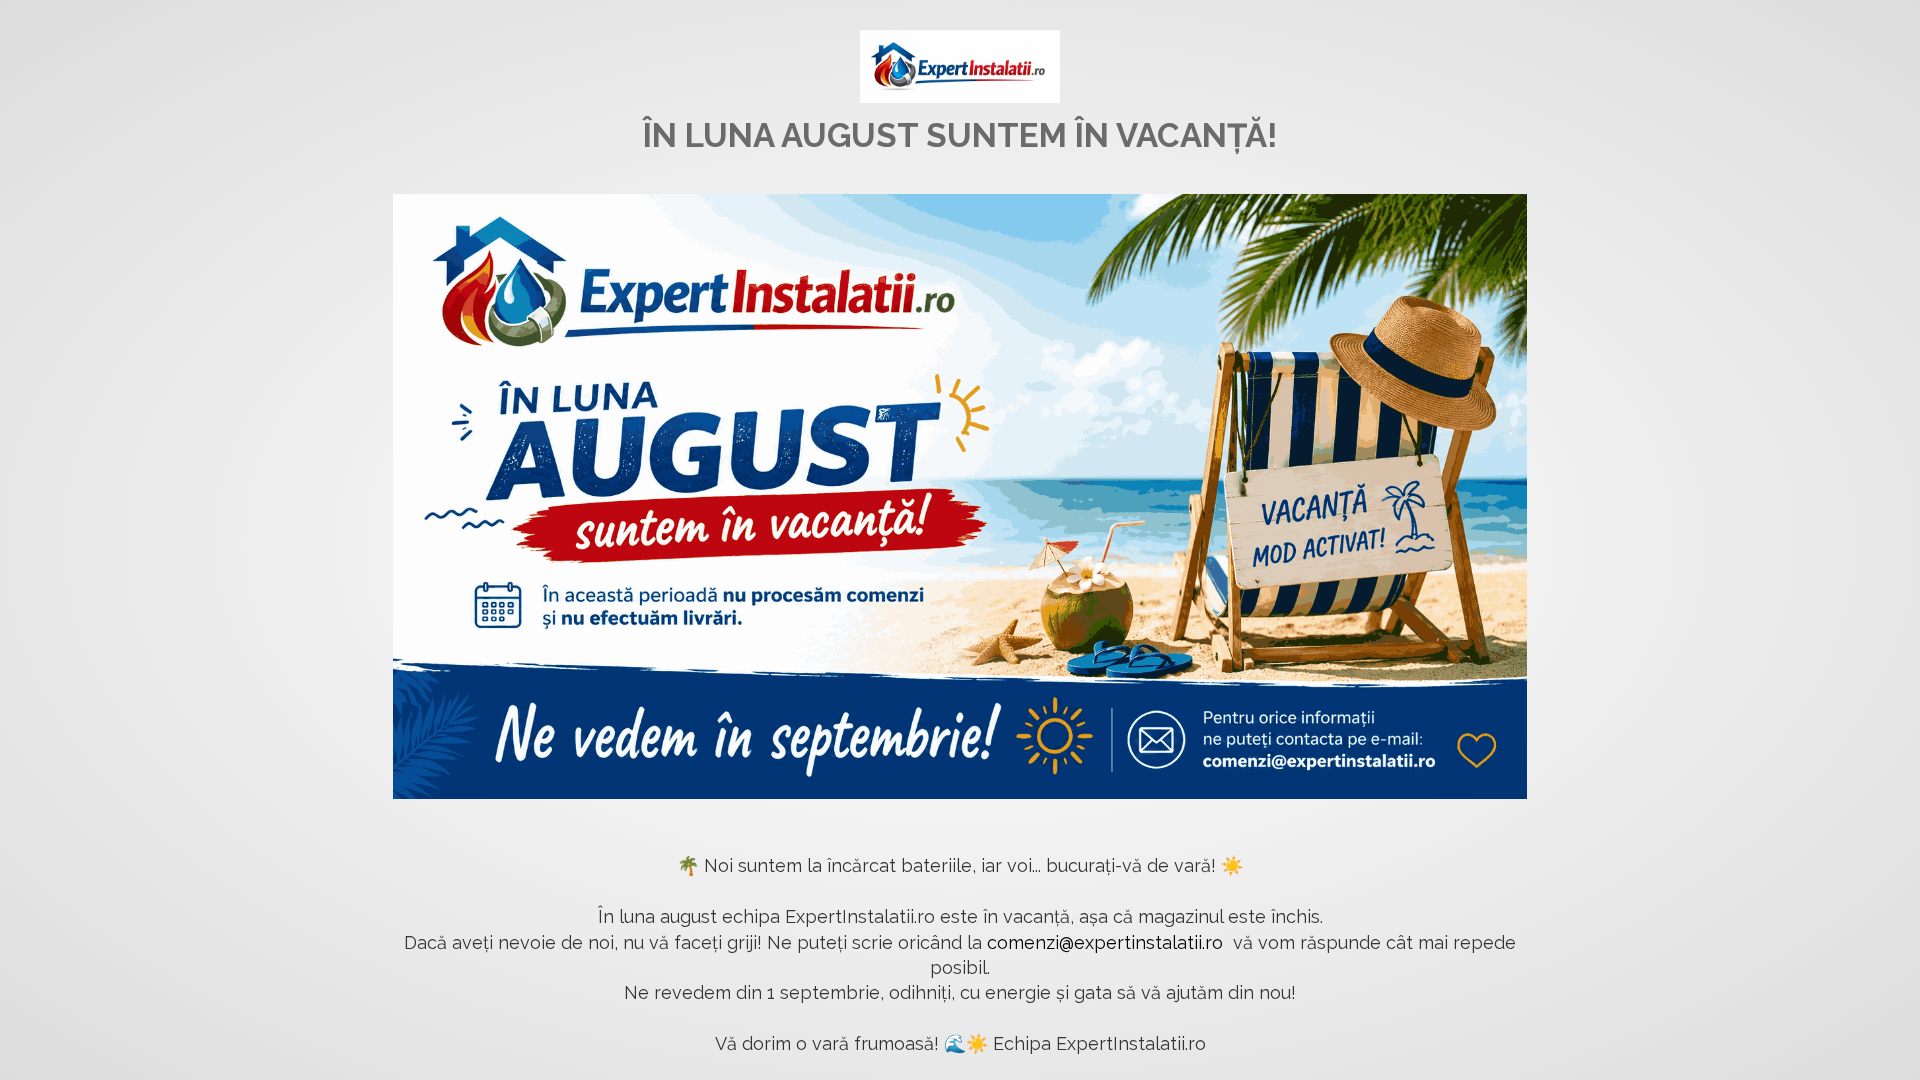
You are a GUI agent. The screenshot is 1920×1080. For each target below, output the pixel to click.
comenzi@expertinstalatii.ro (1105, 942)
